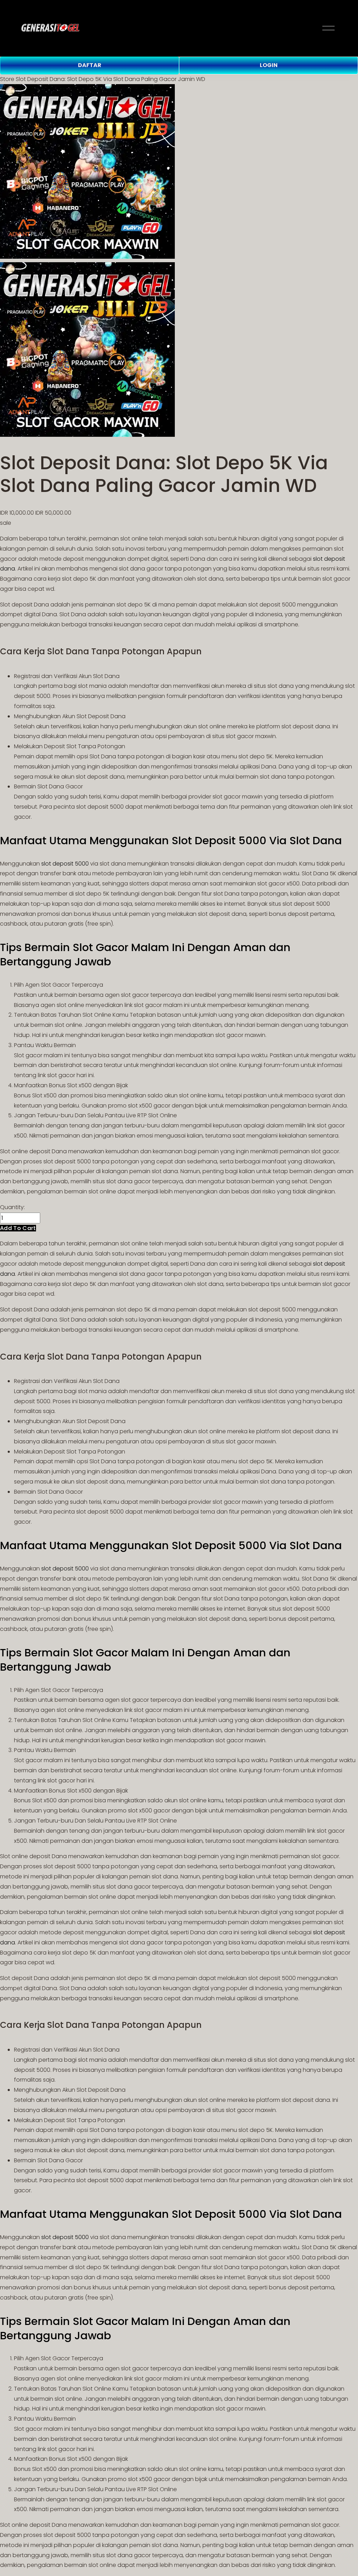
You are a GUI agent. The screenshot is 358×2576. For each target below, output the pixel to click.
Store (7, 79)
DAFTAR (90, 65)
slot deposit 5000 (65, 864)
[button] (18, 1228)
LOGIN (269, 65)
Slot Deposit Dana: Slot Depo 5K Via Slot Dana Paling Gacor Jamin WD (110, 79)
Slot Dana (106, 676)
